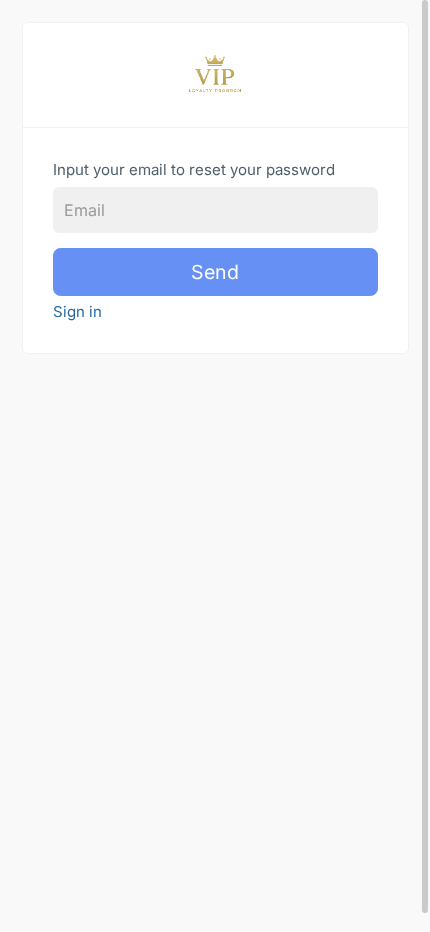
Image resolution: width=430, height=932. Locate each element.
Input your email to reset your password (194, 169)
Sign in (77, 311)
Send (215, 272)
